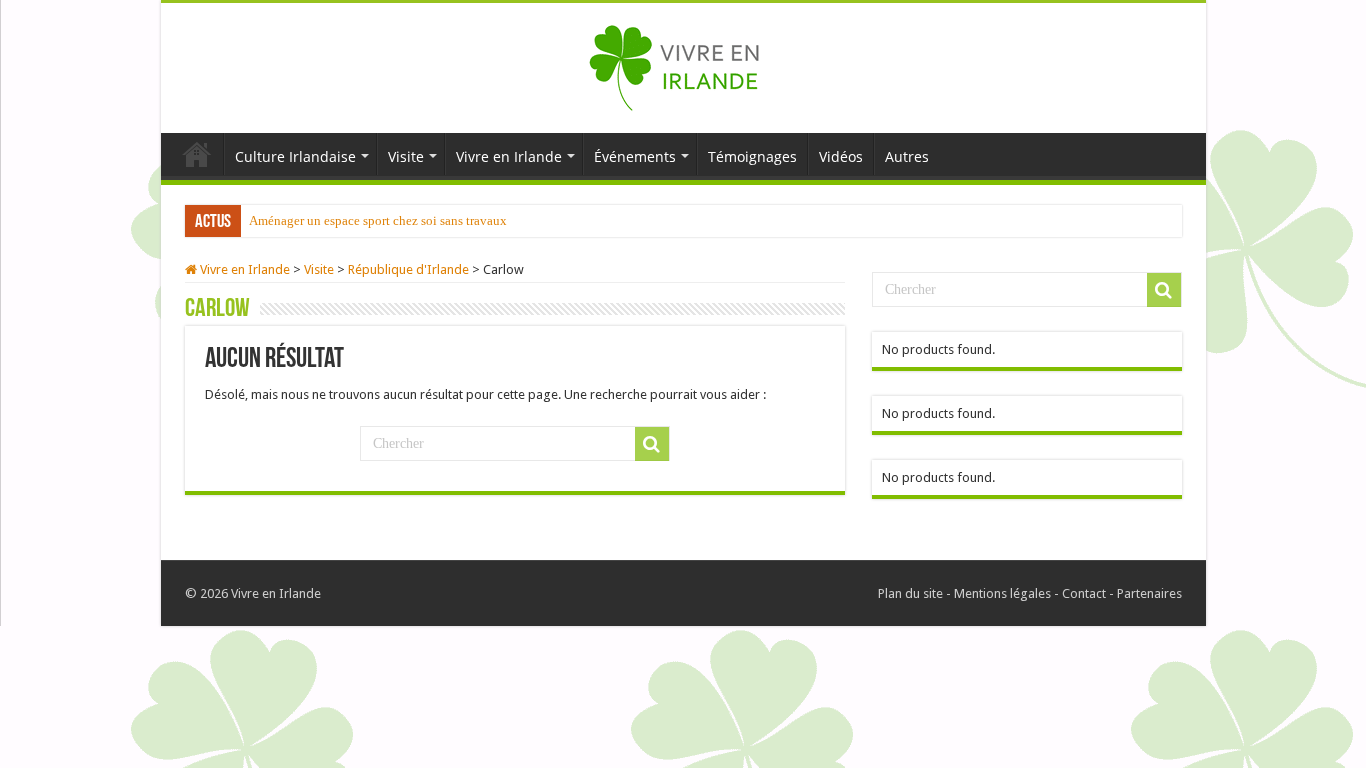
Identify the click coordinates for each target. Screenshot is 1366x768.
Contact (1084, 593)
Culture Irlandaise (295, 156)
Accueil (197, 154)
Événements (635, 156)
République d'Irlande (408, 269)
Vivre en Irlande (509, 156)
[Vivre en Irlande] (683, 64)
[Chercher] (652, 444)
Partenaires (1149, 593)
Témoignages (752, 156)
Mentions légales (1002, 593)
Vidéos (841, 156)
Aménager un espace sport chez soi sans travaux (378, 220)
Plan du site (910, 593)
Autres (907, 156)
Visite (406, 156)
